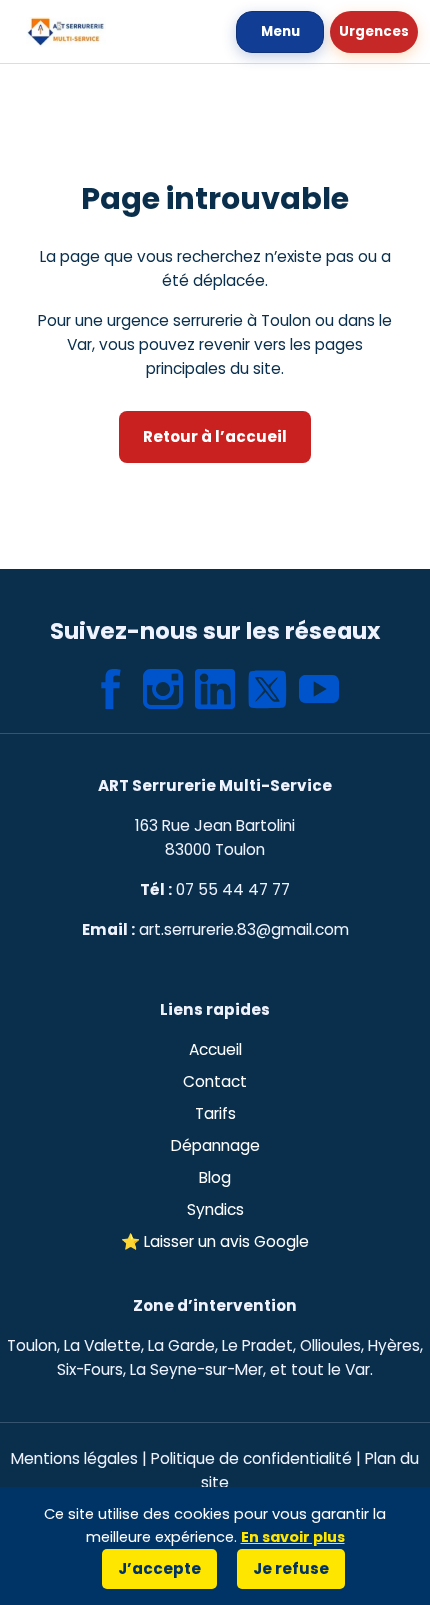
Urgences (374, 31)
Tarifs (215, 1113)
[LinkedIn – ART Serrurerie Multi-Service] (215, 689)
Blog (215, 1177)
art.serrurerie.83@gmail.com (244, 929)
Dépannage (215, 1145)
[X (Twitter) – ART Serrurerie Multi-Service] (267, 689)
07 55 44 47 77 (233, 889)
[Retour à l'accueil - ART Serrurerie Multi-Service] (66, 32)
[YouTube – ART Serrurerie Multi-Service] (319, 689)
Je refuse (291, 1568)
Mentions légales (74, 1458)
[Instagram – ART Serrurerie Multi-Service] (163, 689)
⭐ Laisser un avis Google (215, 1241)
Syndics (215, 1209)
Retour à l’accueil (215, 436)
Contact (215, 1081)
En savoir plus (293, 1537)
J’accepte (159, 1568)
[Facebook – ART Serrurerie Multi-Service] (111, 689)
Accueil (215, 1049)
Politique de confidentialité (251, 1458)
